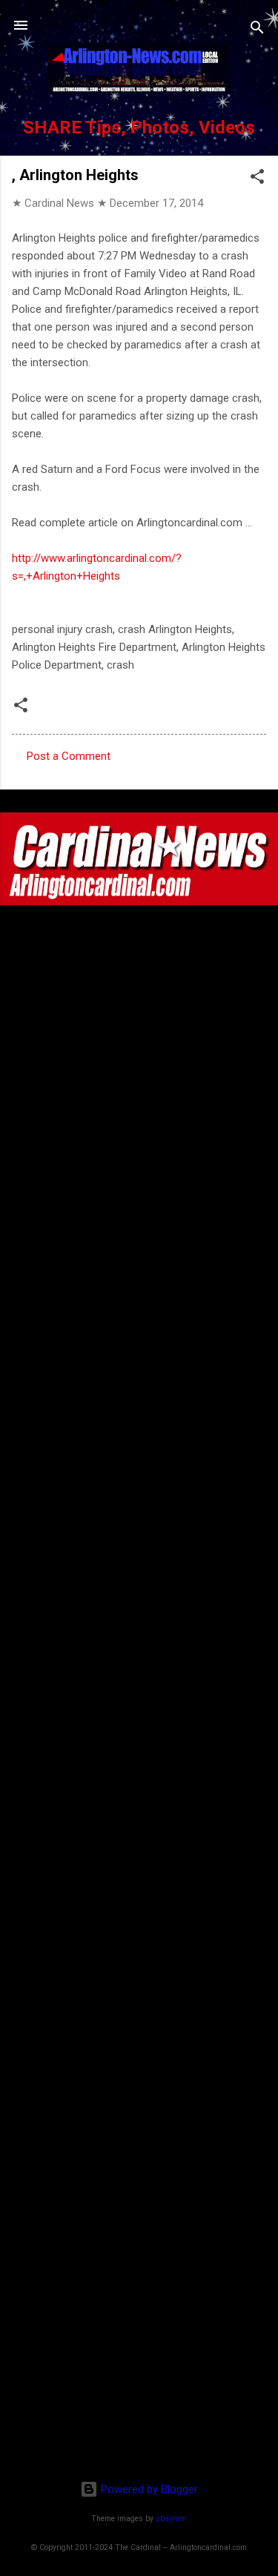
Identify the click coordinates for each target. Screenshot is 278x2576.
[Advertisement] (139, 2373)
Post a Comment (69, 756)
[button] (257, 179)
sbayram (171, 2519)
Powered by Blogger (148, 2489)
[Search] (257, 30)
